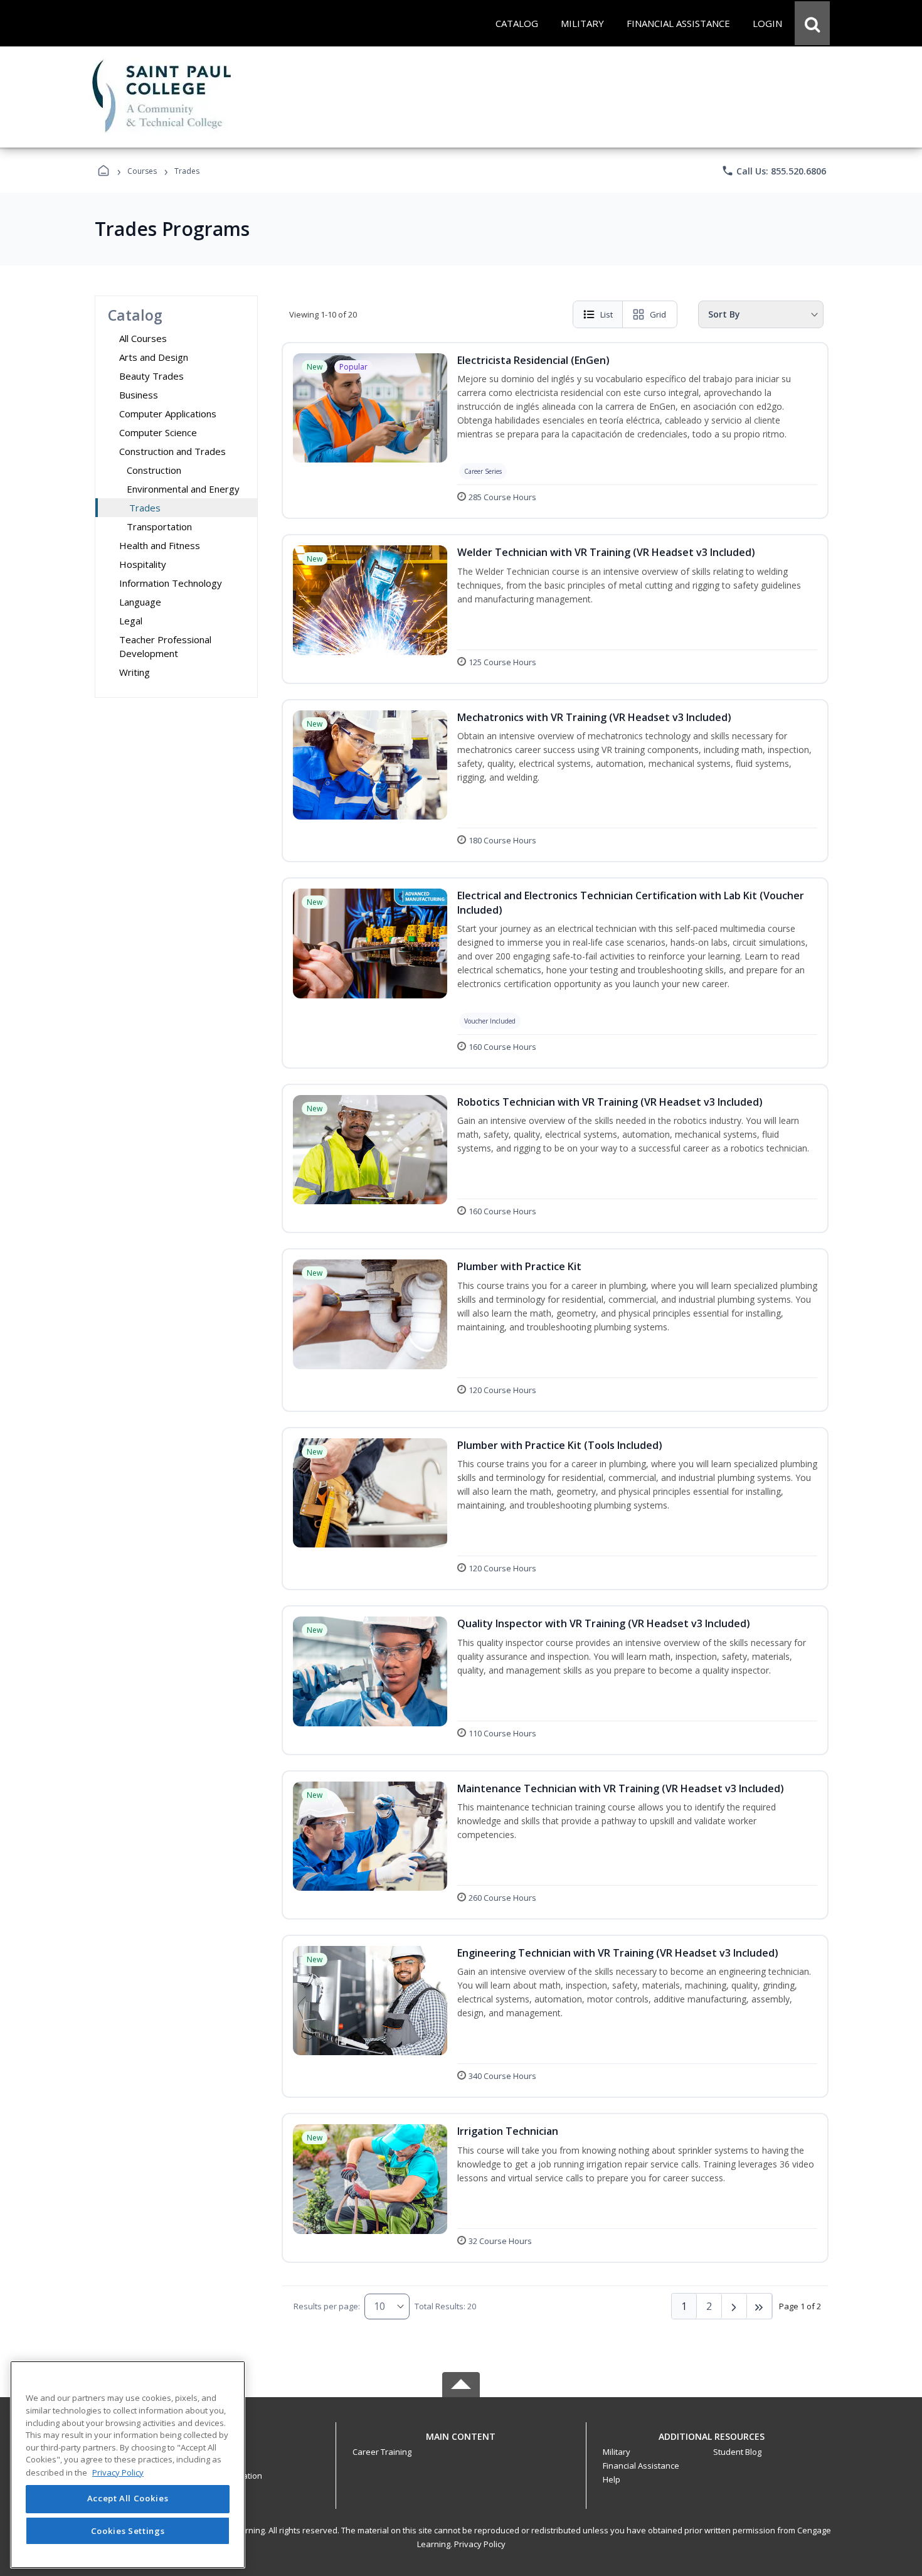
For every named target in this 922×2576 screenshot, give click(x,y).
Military (617, 2452)
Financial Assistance (641, 2466)
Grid (658, 314)
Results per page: (327, 2306)
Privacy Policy (480, 2544)
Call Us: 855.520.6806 (774, 171)
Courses (142, 171)
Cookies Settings (128, 2531)
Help (612, 2479)
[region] (128, 2465)
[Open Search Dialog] (812, 23)
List (607, 314)
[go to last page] (760, 2306)
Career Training (382, 2452)
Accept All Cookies (128, 2499)
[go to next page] (734, 2306)
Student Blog (737, 2452)
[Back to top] (461, 2443)
